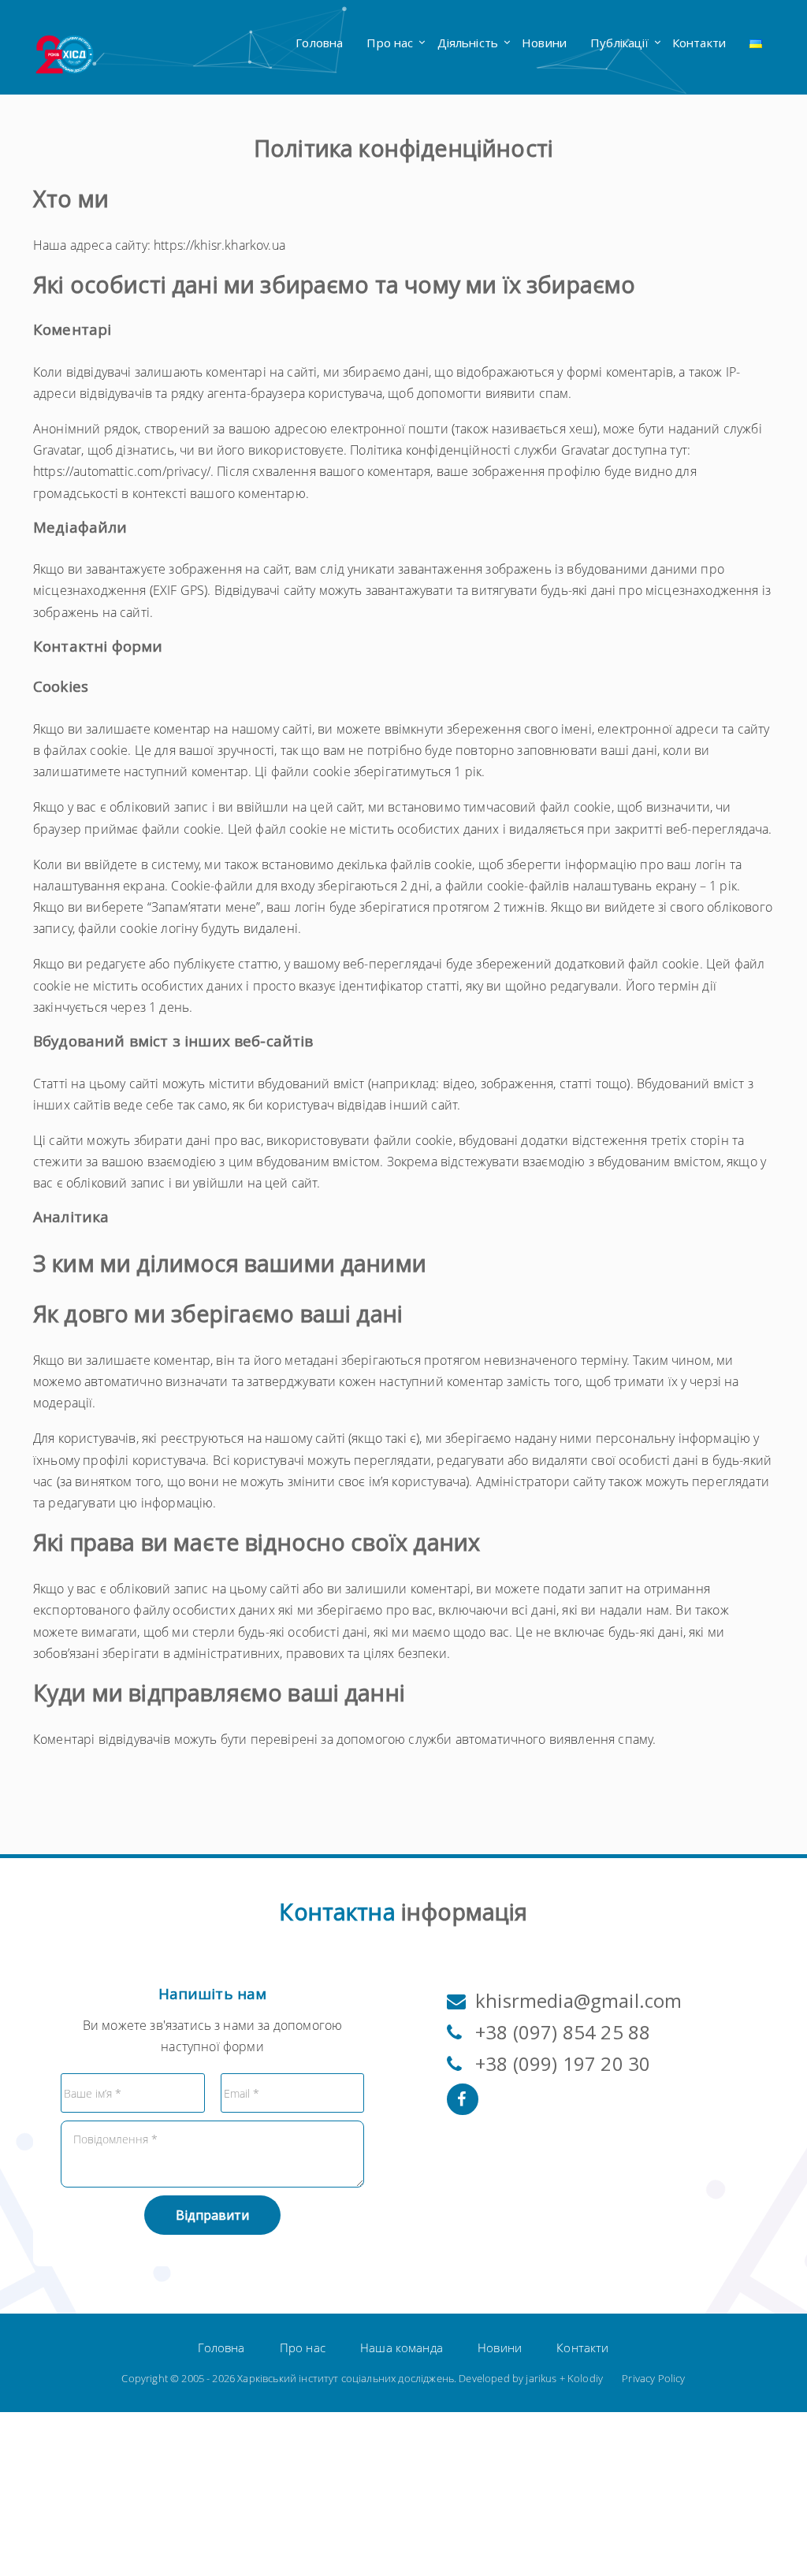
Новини (544, 43)
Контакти (699, 43)
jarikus (541, 2378)
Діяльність (468, 43)
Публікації (619, 43)
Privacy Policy (653, 2378)
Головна (319, 43)
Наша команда (402, 2347)
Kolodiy (585, 2378)
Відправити (212, 2215)
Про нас (390, 43)
